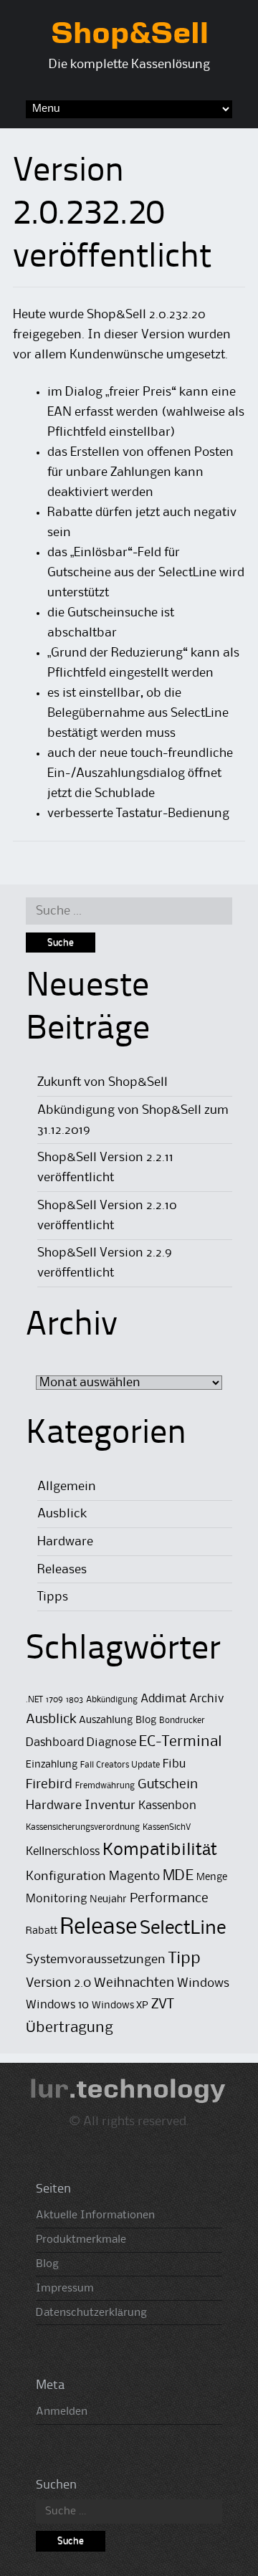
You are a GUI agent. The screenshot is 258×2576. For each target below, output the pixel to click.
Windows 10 (57, 2005)
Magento (134, 1876)
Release (99, 1928)
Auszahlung (106, 1721)
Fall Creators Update (120, 1765)
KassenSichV (167, 1827)
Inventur (110, 1805)
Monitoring (56, 1899)
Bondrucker (182, 1721)
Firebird (49, 1784)
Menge (212, 1878)
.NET (34, 1700)
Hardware (65, 1542)
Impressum (65, 2289)
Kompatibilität (160, 1850)
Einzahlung (52, 1765)
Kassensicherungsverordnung (83, 1827)
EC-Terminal (180, 1742)
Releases (62, 1570)
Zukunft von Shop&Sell (102, 1082)
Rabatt (42, 1931)
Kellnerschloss (63, 1852)
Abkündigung (112, 1700)
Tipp (185, 1959)
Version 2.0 (58, 1983)
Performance (169, 1898)
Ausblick (62, 1514)
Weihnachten (134, 1983)
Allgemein (67, 1487)
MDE (178, 1876)
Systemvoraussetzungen (96, 1960)
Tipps (53, 1597)
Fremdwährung (105, 1786)
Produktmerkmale (81, 2240)
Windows (203, 1983)
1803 (75, 1700)
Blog (146, 1721)
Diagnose (111, 1743)
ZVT (163, 2005)
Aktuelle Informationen (95, 2215)
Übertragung (70, 2028)
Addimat (163, 1699)
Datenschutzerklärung (91, 2313)
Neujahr (108, 1900)
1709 (54, 1700)
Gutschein (168, 1784)
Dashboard (55, 1743)
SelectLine (183, 1929)
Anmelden (62, 2412)
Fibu (174, 1764)
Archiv (207, 1699)
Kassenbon (167, 1806)
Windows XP (120, 2006)
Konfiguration (66, 1876)
